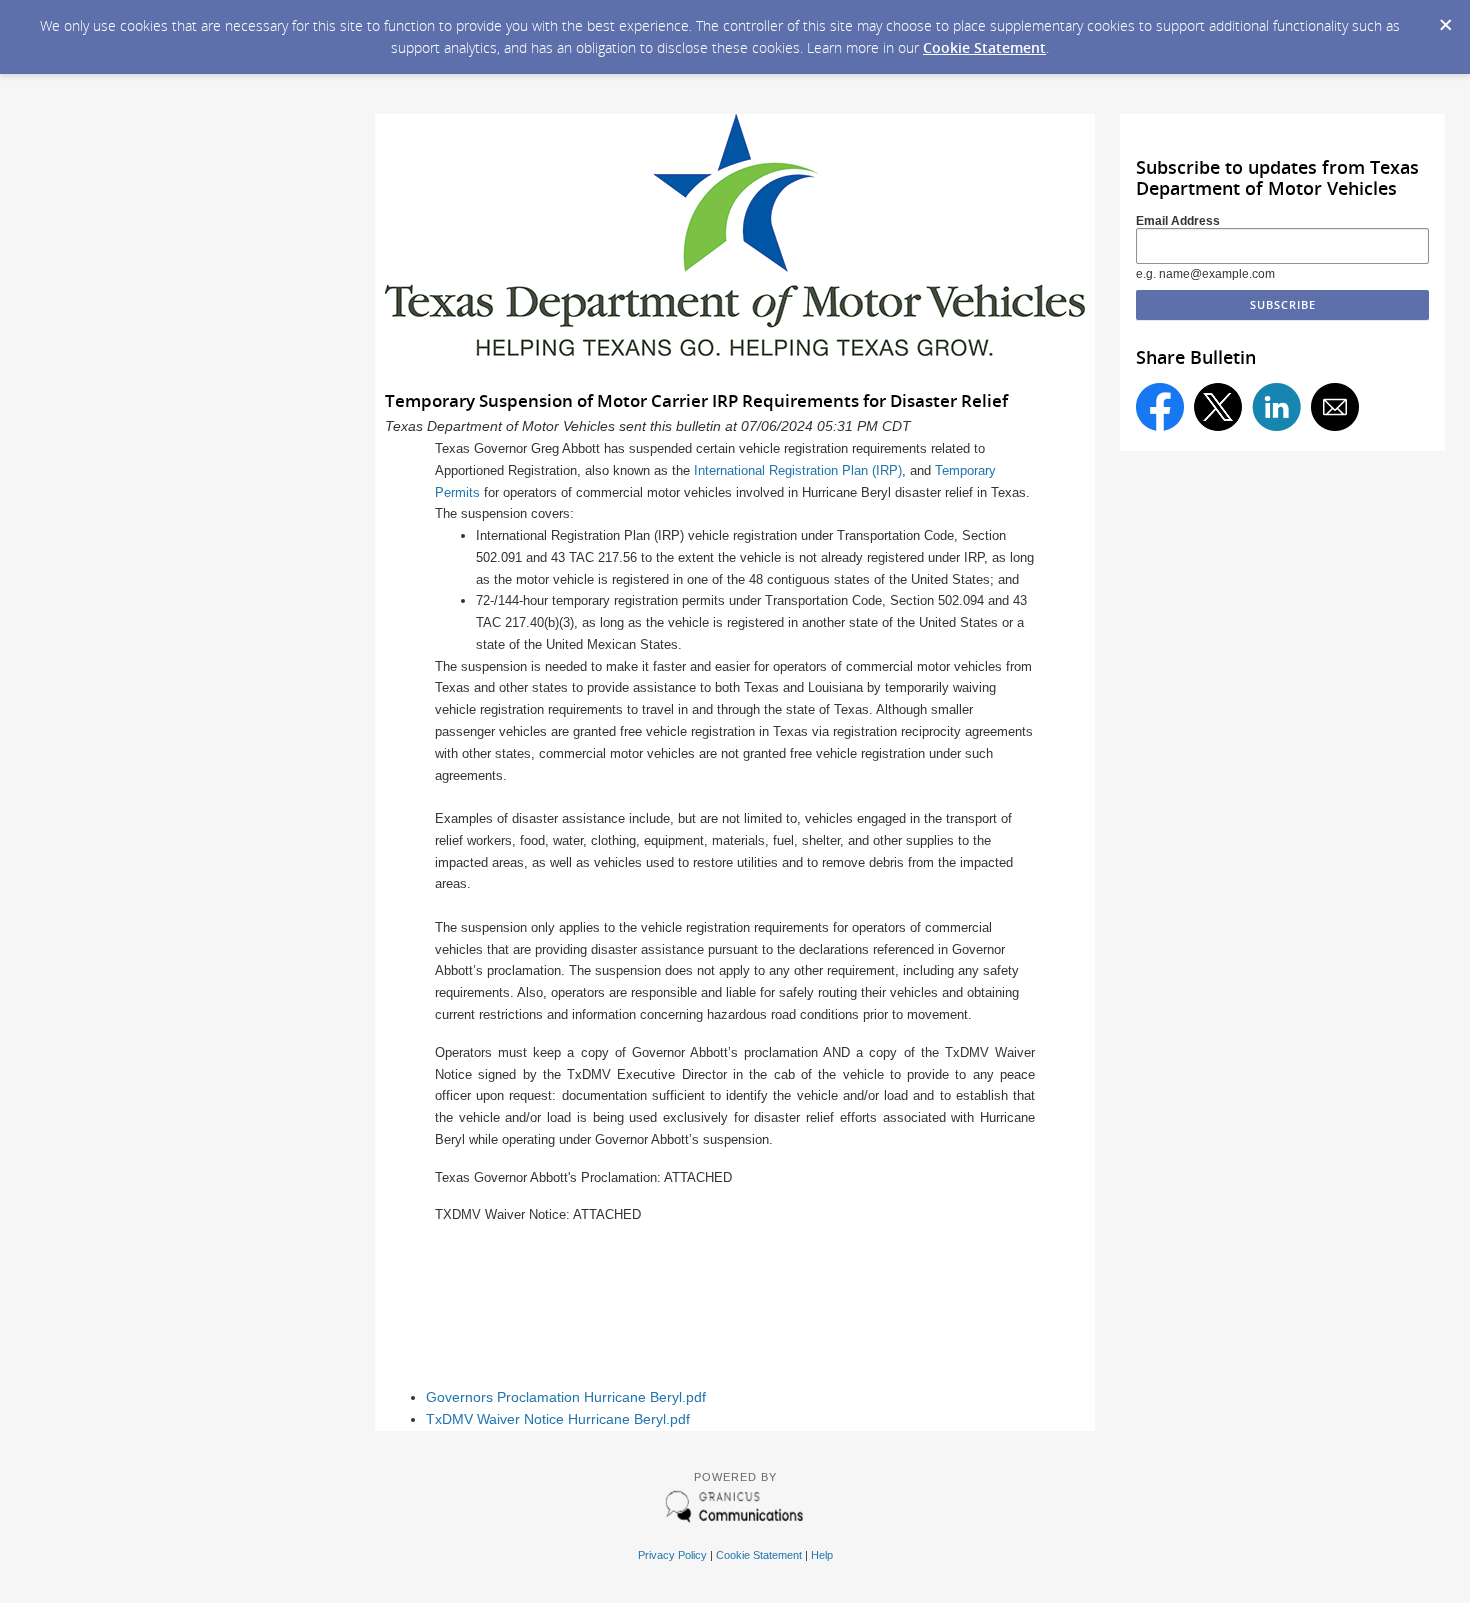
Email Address (1178, 221)
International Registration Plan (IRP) (798, 470)
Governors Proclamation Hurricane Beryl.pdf (566, 1397)
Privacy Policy (672, 1555)
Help (822, 1555)
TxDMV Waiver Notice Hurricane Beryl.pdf (558, 1419)
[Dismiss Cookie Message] (1445, 19)
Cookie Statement (984, 47)
